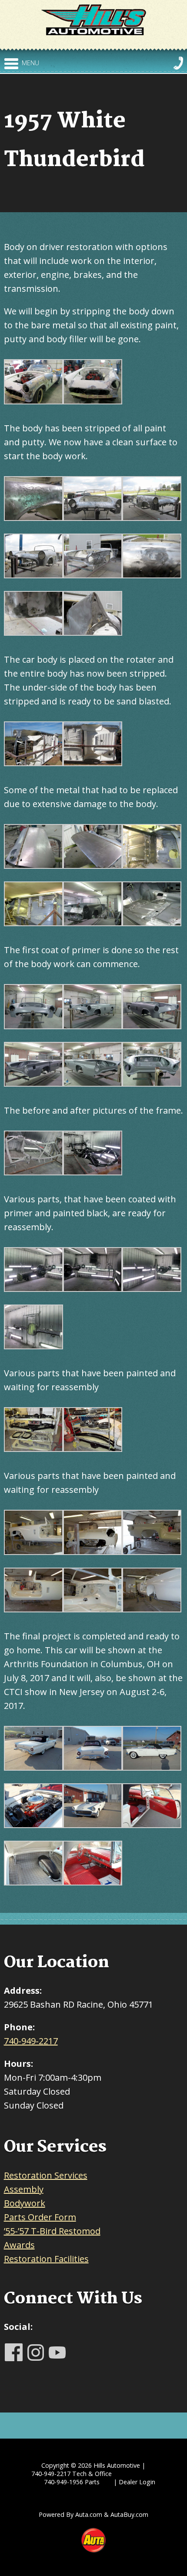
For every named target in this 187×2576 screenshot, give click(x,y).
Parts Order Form (40, 2217)
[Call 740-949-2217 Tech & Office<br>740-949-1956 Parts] (178, 63)
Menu (30, 63)
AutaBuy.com (129, 2514)
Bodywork (25, 2203)
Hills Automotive (117, 2465)
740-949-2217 (31, 2041)
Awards (19, 2245)
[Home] (94, 19)
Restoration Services (46, 2175)
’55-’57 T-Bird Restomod (52, 2231)
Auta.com (89, 2514)
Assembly (24, 2189)
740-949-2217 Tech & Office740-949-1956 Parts (72, 2478)
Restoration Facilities (46, 2259)
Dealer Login (137, 2482)
